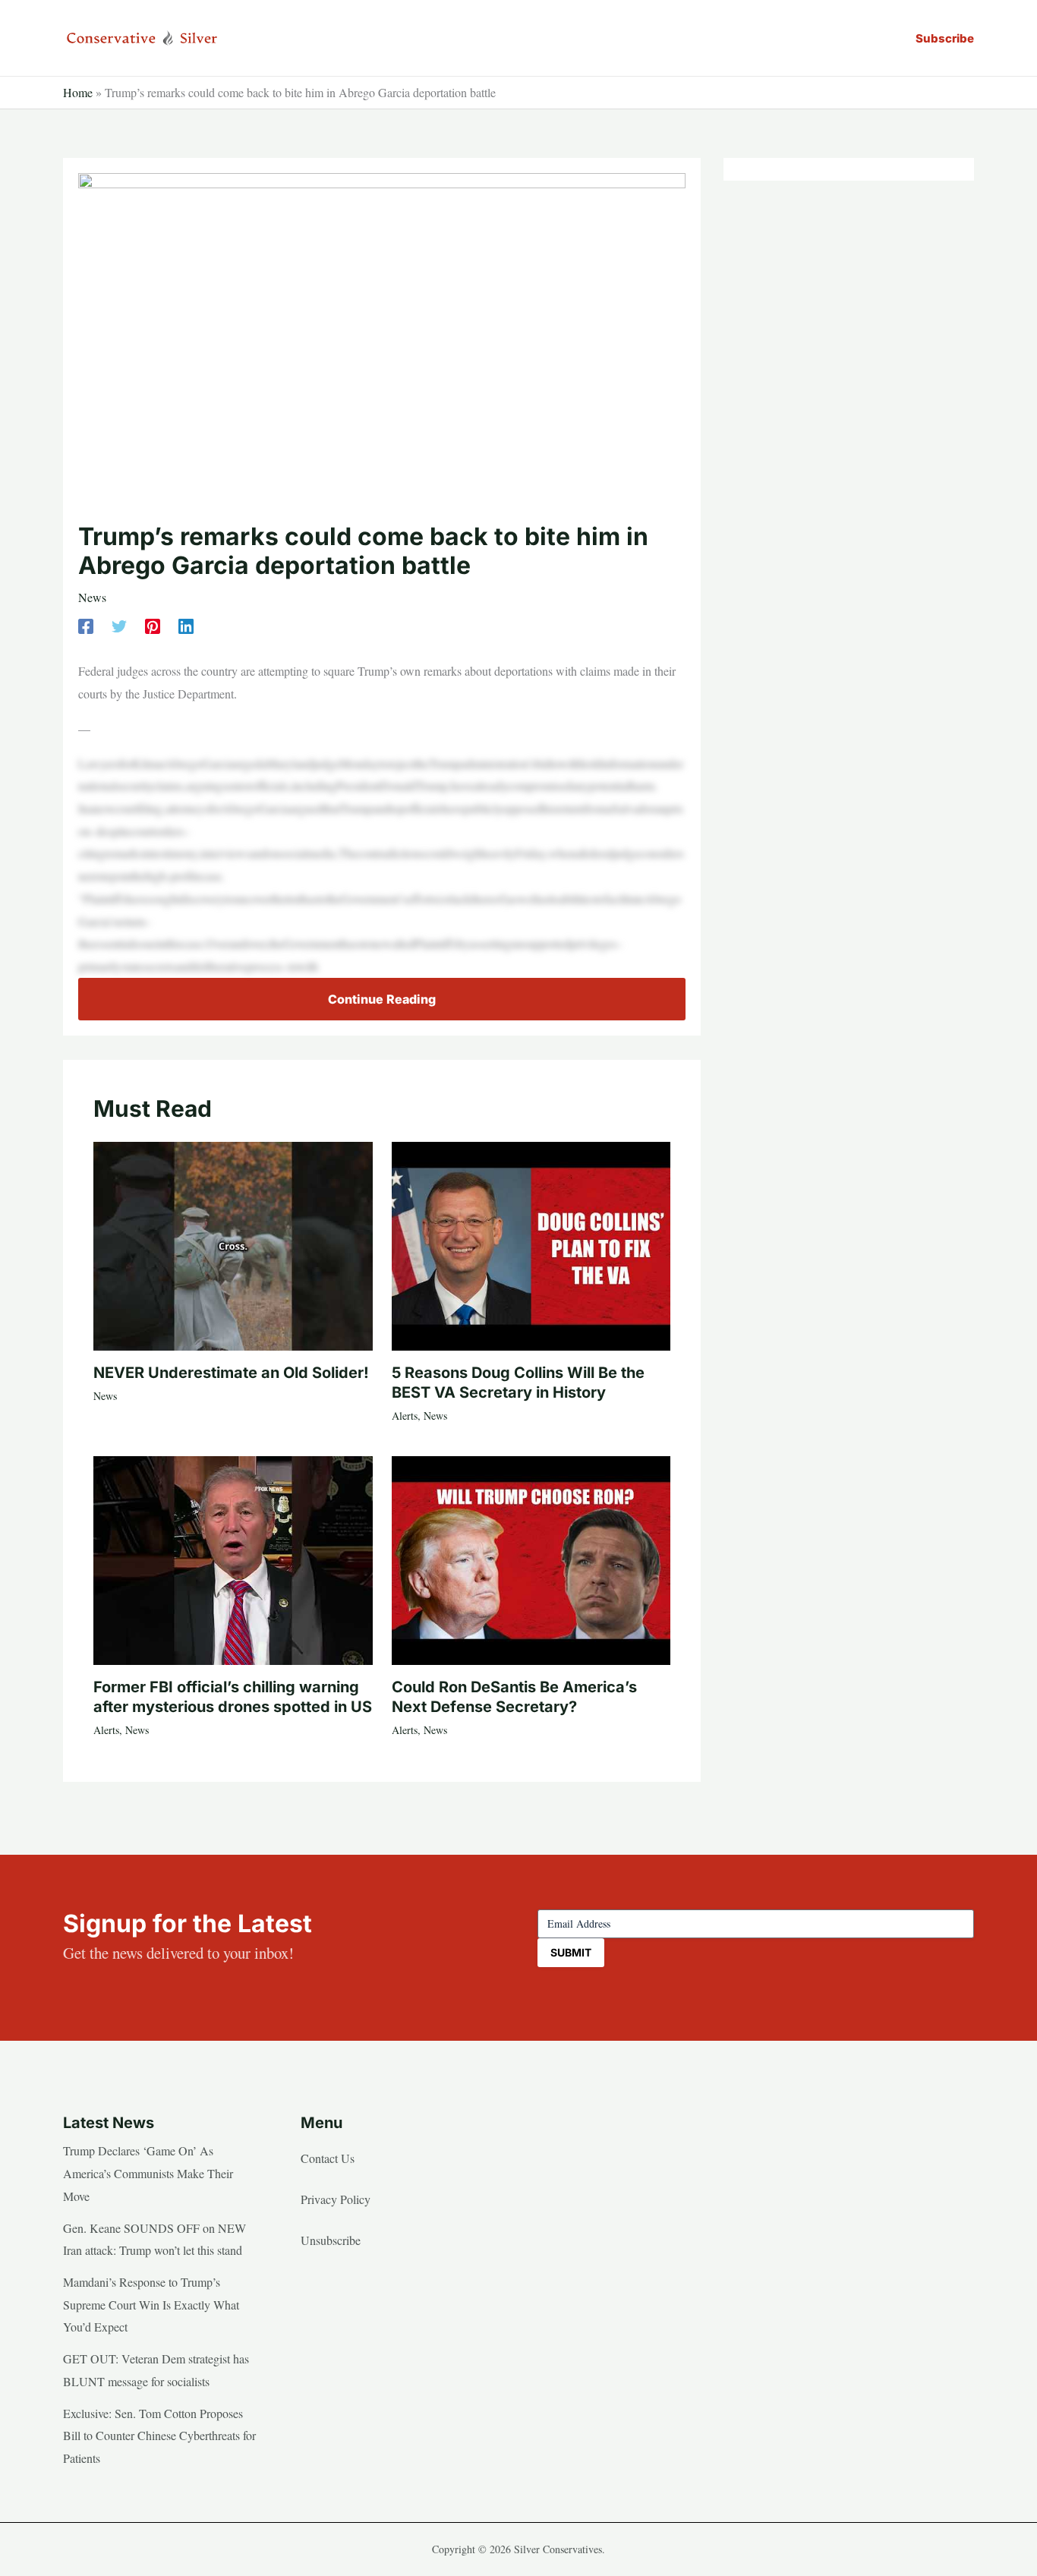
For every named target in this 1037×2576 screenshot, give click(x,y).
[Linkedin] (186, 625)
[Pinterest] (153, 625)
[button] (945, 38)
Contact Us (328, 2158)
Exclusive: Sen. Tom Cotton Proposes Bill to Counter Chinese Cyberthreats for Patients (159, 2436)
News (92, 597)
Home (78, 92)
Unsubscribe (331, 2240)
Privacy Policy (336, 2199)
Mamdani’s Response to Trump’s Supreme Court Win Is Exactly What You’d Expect (151, 2304)
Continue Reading (382, 999)
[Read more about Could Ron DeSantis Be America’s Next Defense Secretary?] (531, 1558)
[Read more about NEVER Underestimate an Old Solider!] (233, 1244)
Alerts (405, 1416)
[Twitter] (119, 625)
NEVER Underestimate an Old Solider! (231, 1373)
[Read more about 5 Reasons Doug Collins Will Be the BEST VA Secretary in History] (531, 1244)
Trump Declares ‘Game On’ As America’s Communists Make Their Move (148, 2173)
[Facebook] (86, 625)
